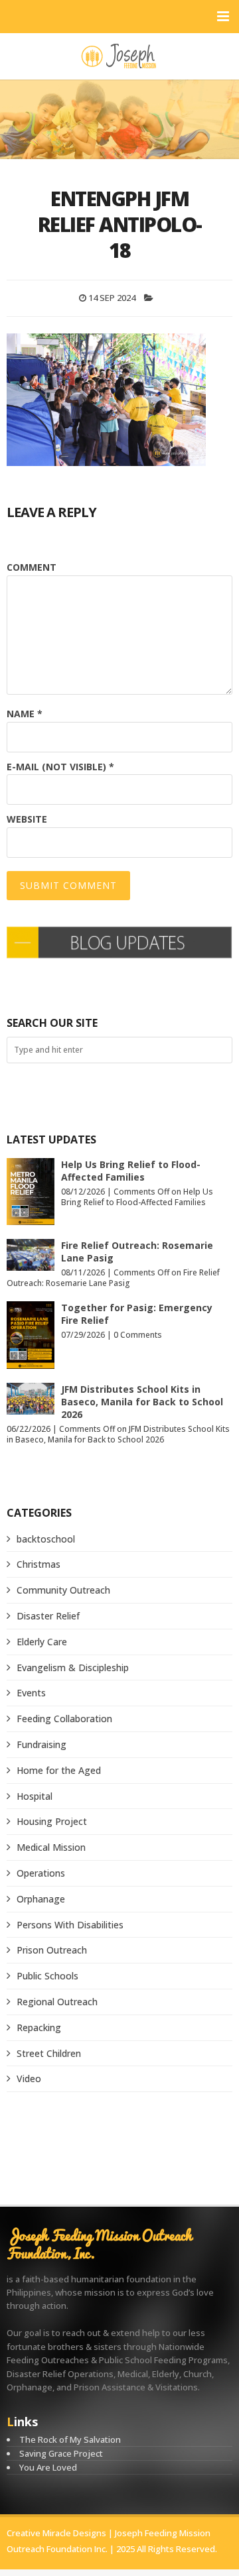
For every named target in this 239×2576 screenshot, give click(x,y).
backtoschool (46, 1539)
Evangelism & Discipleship (73, 1668)
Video (29, 2078)
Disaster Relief (48, 1616)
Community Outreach (63, 1590)
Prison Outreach (52, 1950)
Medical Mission (51, 1847)
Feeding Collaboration (64, 1719)
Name (25, 714)
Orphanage (41, 1899)
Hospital (35, 1796)
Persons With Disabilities (70, 1925)
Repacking (39, 2027)
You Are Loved (48, 2467)
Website (27, 819)
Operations (41, 1873)
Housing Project (52, 1821)
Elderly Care (42, 1642)
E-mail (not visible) (60, 767)
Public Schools (47, 1976)
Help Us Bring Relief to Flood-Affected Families (131, 1171)
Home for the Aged (59, 1770)
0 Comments (138, 1335)
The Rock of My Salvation (70, 2439)
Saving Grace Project (61, 2453)
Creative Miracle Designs (56, 2533)
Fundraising (41, 1744)
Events (31, 1693)
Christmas (39, 1564)
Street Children (49, 2053)
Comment (32, 567)
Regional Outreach (57, 2002)
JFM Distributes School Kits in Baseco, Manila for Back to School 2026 (142, 1402)
